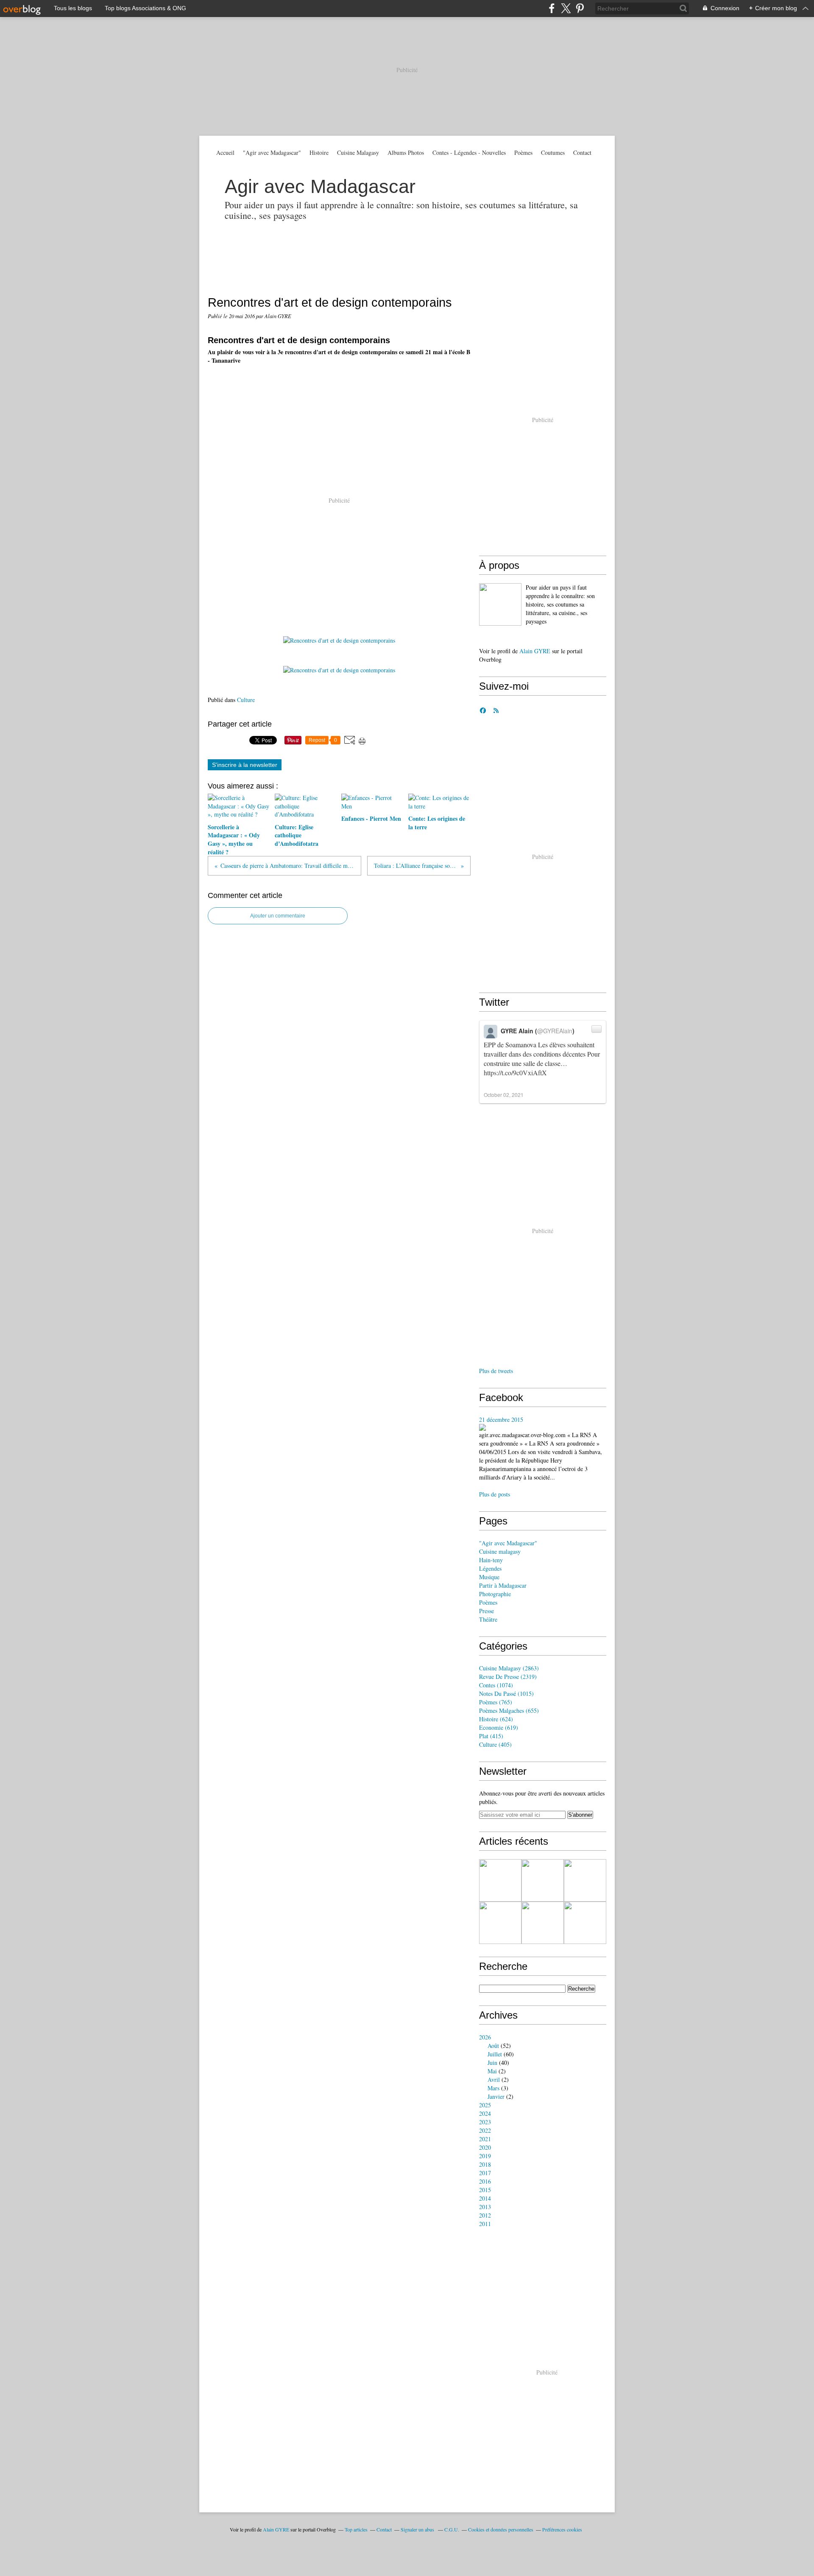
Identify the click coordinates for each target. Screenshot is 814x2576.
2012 (485, 2215)
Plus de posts (495, 1494)
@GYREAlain (555, 1031)
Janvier (496, 2096)
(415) (491, 1736)
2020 (485, 2147)
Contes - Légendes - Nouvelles (469, 152)
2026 (485, 2037)
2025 (485, 2105)
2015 (485, 2190)
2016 (485, 2181)
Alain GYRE (535, 651)
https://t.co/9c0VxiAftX (515, 1073)
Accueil (225, 152)
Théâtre (488, 1619)
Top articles (356, 2529)
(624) (496, 1719)
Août (493, 2046)
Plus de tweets (496, 1371)
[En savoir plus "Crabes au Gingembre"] (585, 1923)
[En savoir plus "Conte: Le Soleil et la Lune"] (543, 1923)
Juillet (495, 2054)
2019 (485, 2156)
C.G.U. (452, 2529)
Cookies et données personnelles (501, 2529)
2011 (485, 2224)
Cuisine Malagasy (358, 152)
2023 (485, 2122)
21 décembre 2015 (501, 1419)
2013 (485, 2207)
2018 (485, 2164)
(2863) (509, 1668)
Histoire (319, 152)
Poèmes (523, 152)
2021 (485, 2139)
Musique (489, 1577)
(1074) (496, 1685)
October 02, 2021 (504, 1095)
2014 (485, 2198)
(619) (499, 1727)
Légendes (490, 1568)
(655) (509, 1710)
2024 (485, 2113)
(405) (495, 1744)
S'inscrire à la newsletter (245, 765)
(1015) (506, 1694)
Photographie (495, 1594)
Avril (494, 2080)
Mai (492, 2071)
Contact (582, 152)
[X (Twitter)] (566, 8)
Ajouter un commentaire (278, 916)
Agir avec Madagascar (320, 186)
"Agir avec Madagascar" (272, 152)
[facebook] (552, 8)
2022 (485, 2130)
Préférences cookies (562, 2529)
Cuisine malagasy (500, 1551)
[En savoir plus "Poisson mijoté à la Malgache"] (543, 1880)
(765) (496, 1702)
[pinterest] (580, 8)
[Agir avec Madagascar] (500, 604)
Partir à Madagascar (503, 1585)
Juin (492, 2063)
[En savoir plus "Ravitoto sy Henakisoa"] (585, 1880)
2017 (485, 2173)
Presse (486, 1611)
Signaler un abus (418, 2529)
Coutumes (553, 152)
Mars (493, 2088)
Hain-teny (491, 1560)
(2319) (508, 1677)
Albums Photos (406, 152)
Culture (246, 700)
